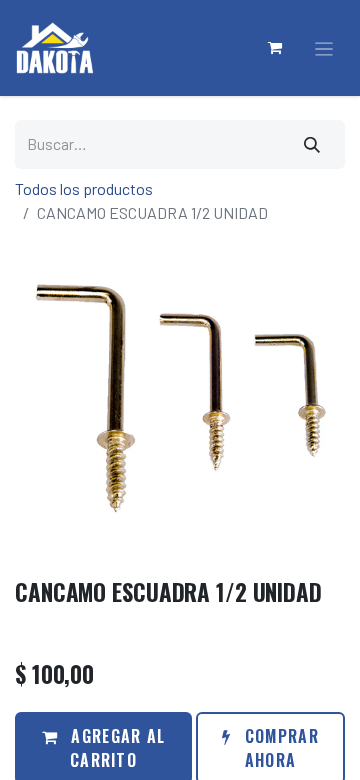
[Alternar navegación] (324, 48)
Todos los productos (84, 188)
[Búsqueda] (313, 144)
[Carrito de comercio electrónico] (276, 48)
